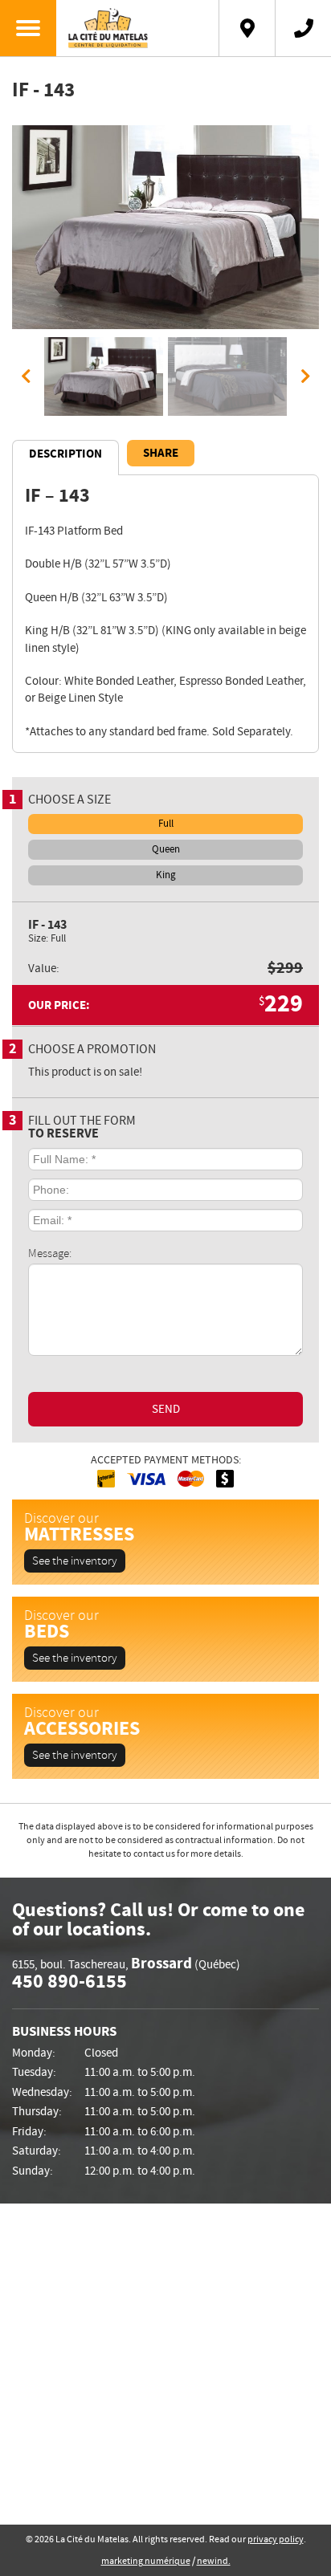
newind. (214, 2561)
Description (65, 454)
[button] (26, 376)
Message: (50, 1253)
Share (161, 453)
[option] (165, 227)
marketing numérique (146, 2561)
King (166, 875)
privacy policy (276, 2539)
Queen (166, 849)
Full (166, 824)
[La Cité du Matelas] (138, 28)
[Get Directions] (247, 28)
